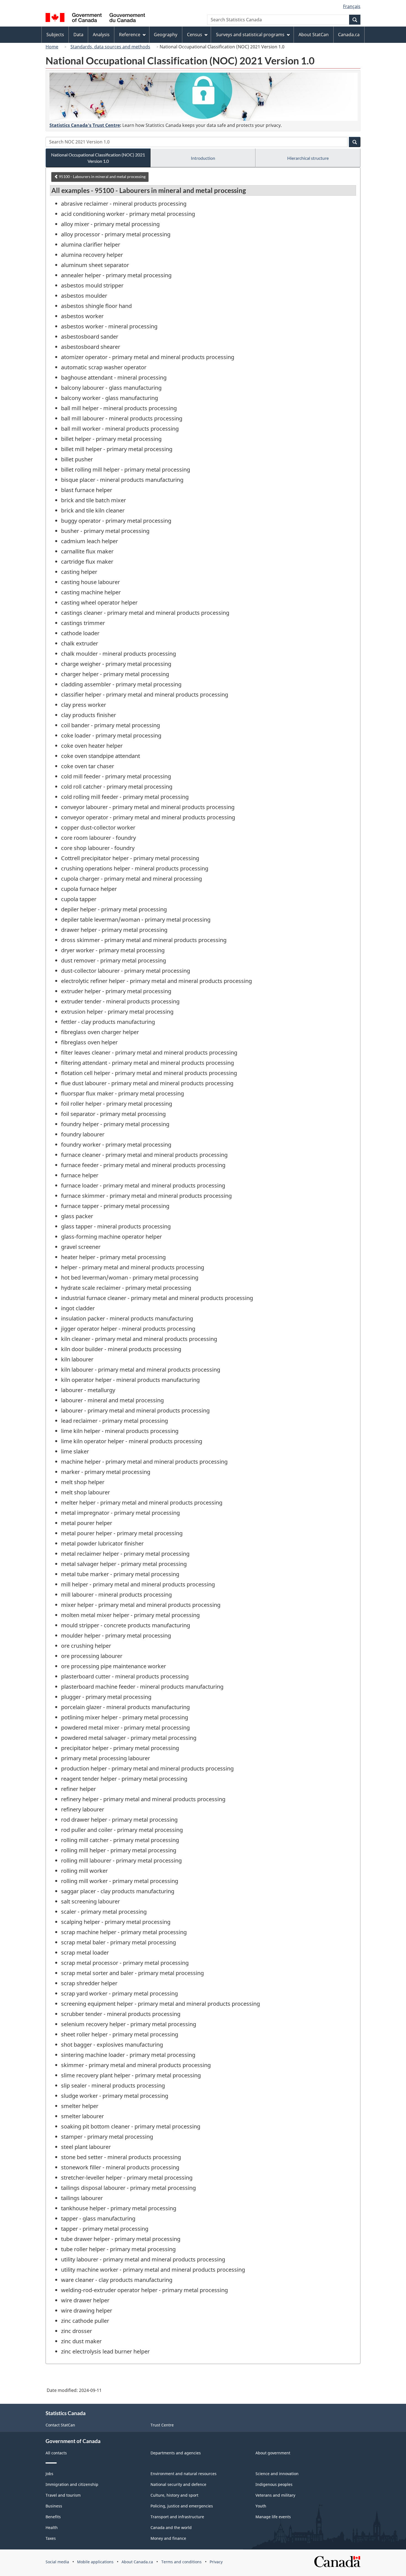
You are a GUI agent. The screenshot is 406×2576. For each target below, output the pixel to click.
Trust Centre (162, 2425)
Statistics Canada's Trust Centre (85, 125)
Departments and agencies (176, 2453)
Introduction (203, 158)
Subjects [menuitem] (55, 35)
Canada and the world (171, 2527)
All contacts (56, 2453)
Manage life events (273, 2517)
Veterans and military (275, 2495)
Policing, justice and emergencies (182, 2506)
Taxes (51, 2538)
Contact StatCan (60, 2425)
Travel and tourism (63, 2495)
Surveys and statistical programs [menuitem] (250, 35)
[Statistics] (204, 97)
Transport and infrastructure (177, 2517)
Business (54, 2506)
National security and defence (178, 2484)
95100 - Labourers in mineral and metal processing (102, 176)
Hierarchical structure (308, 158)
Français (352, 6)
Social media (57, 2562)
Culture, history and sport (174, 2495)
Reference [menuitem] (130, 35)
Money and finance (168, 2538)
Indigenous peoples (274, 2484)
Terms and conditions (181, 2562)
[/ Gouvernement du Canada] (95, 18)
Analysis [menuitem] (101, 35)
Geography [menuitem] (166, 35)
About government (273, 2453)
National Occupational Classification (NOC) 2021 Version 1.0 (98, 158)
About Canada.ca (137, 2562)
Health (52, 2527)
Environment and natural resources (184, 2474)
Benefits (53, 2517)
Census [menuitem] (195, 35)
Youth (261, 2506)
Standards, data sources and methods (110, 47)
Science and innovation (277, 2474)
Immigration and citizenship (72, 2484)
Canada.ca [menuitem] (349, 35)
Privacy (216, 2562)
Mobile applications (95, 2562)
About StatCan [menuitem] (314, 35)
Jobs (49, 2474)
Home (52, 47)
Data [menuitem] (78, 35)
